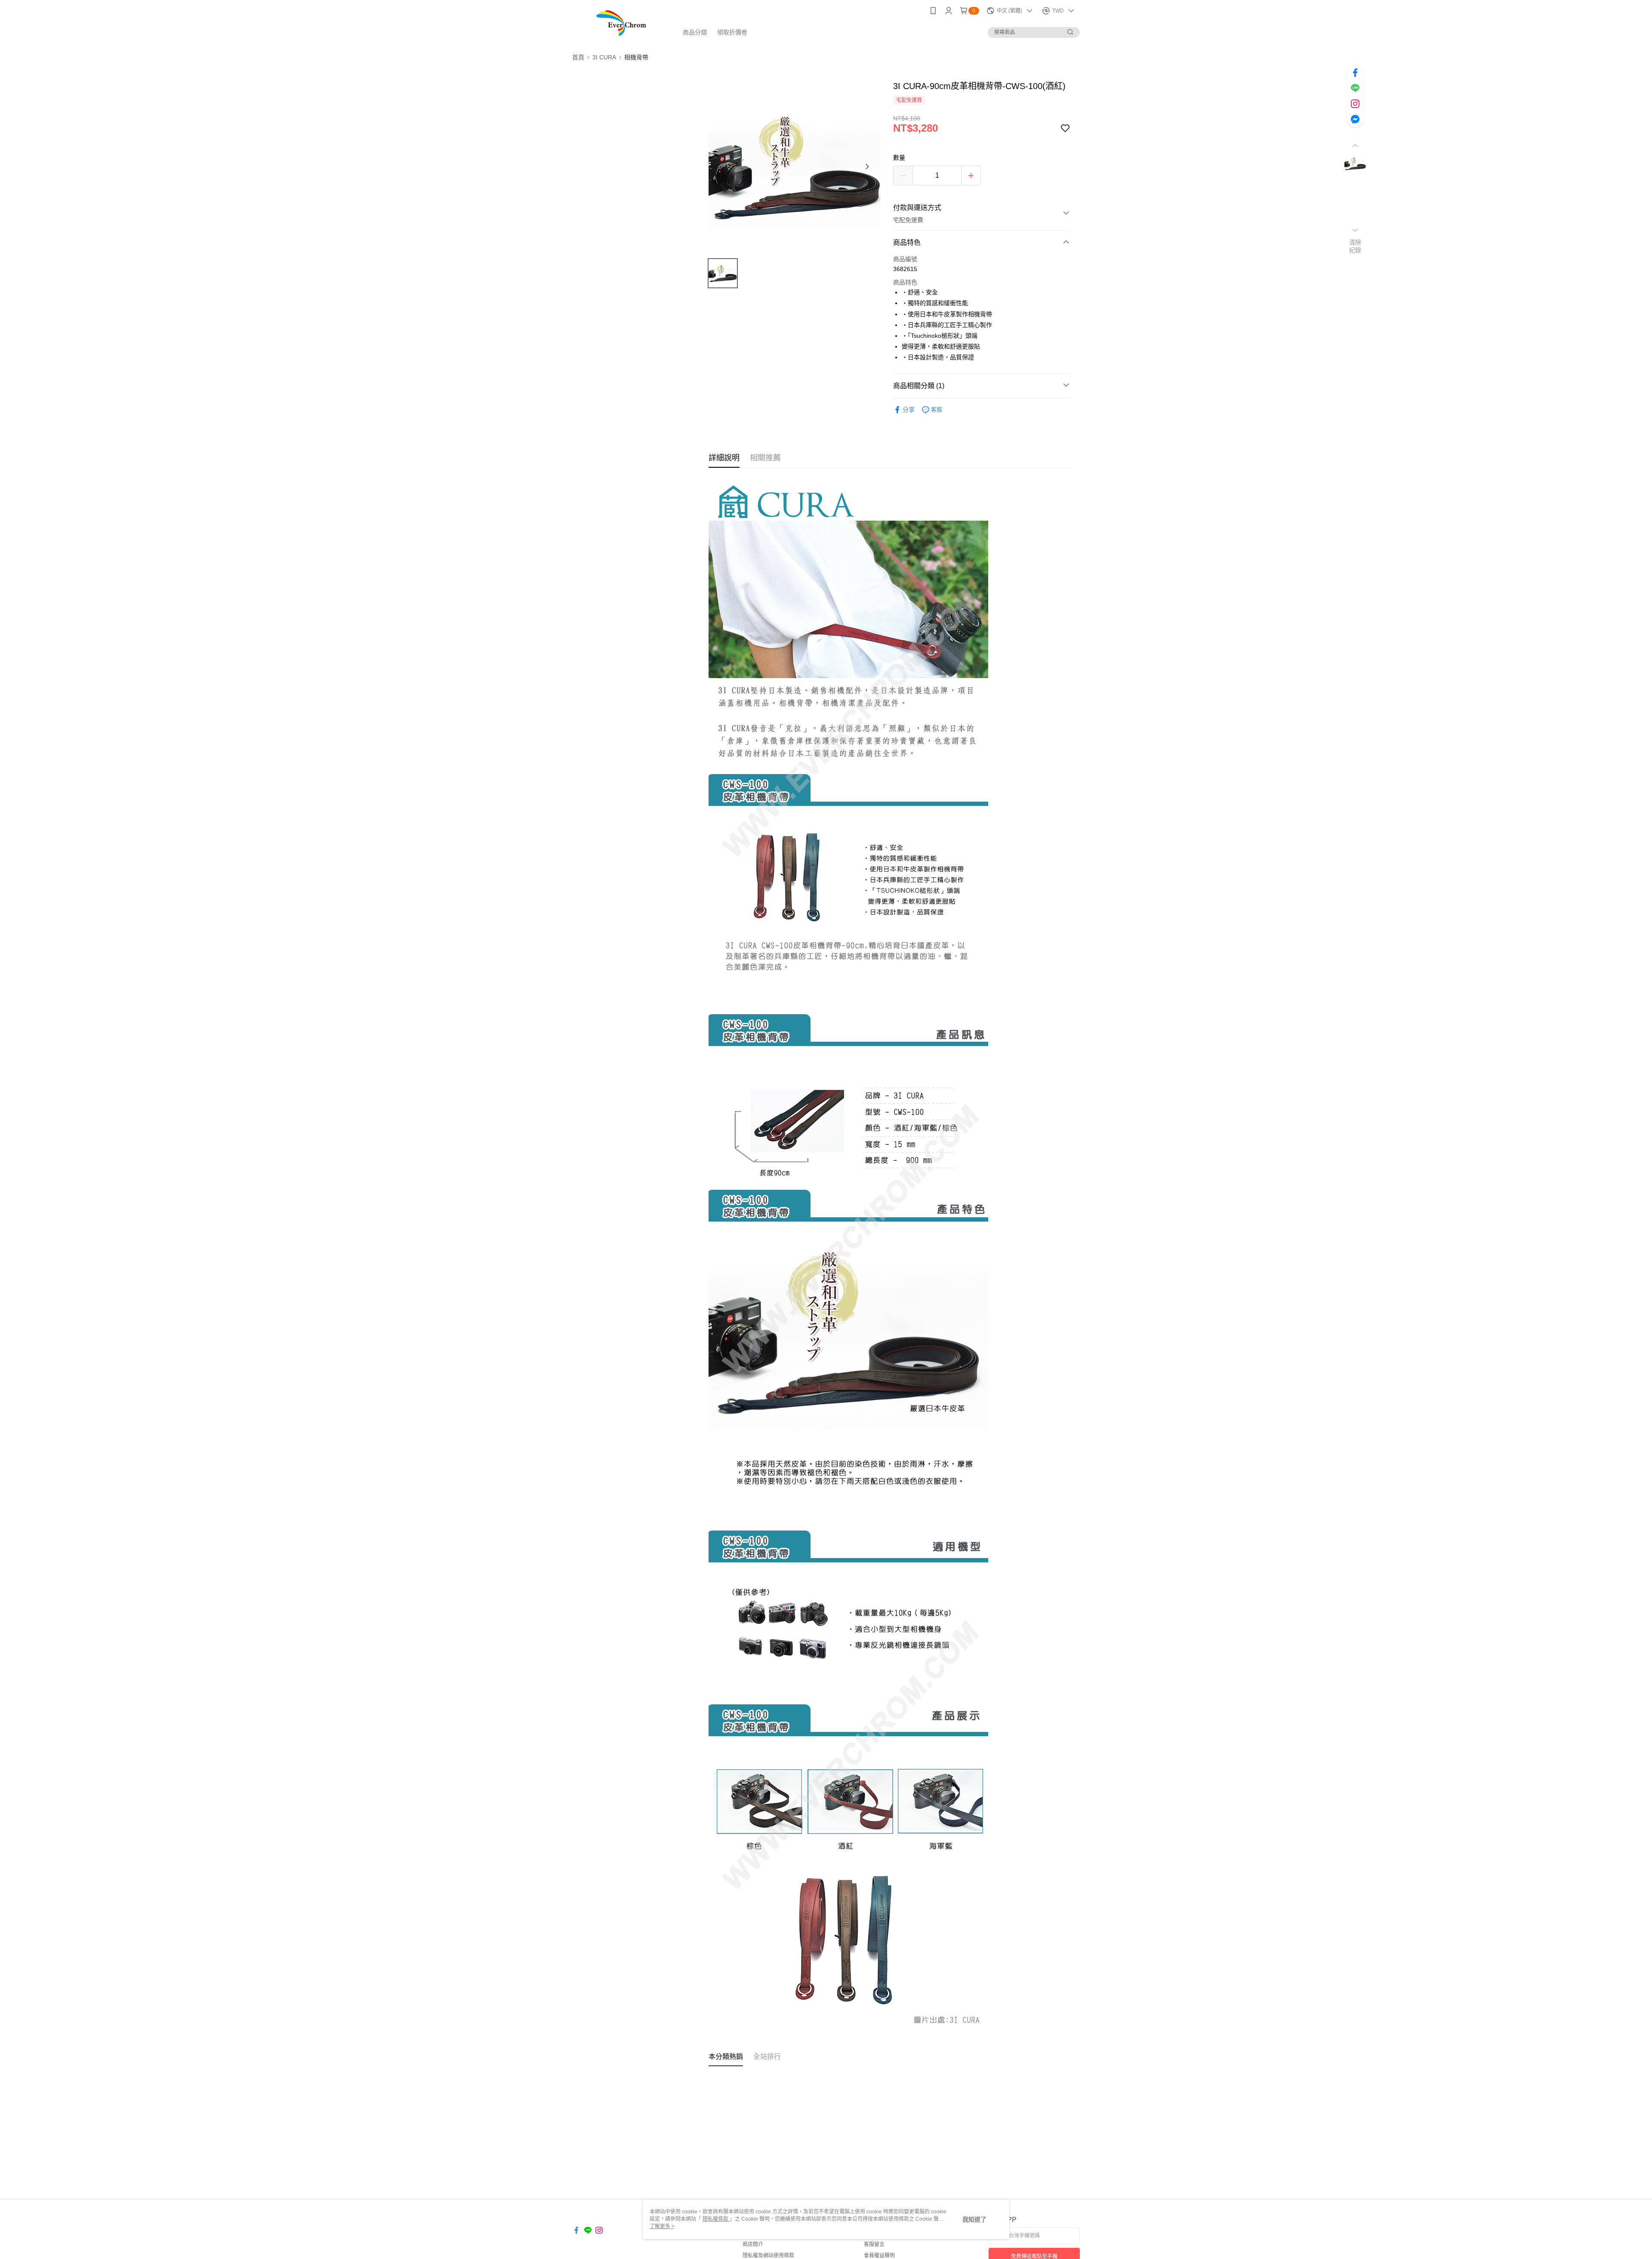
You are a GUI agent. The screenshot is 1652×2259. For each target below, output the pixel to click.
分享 (909, 410)
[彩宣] (620, 23)
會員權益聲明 (879, 2256)
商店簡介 (753, 2244)
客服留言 (874, 2244)
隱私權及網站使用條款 (768, 2256)
